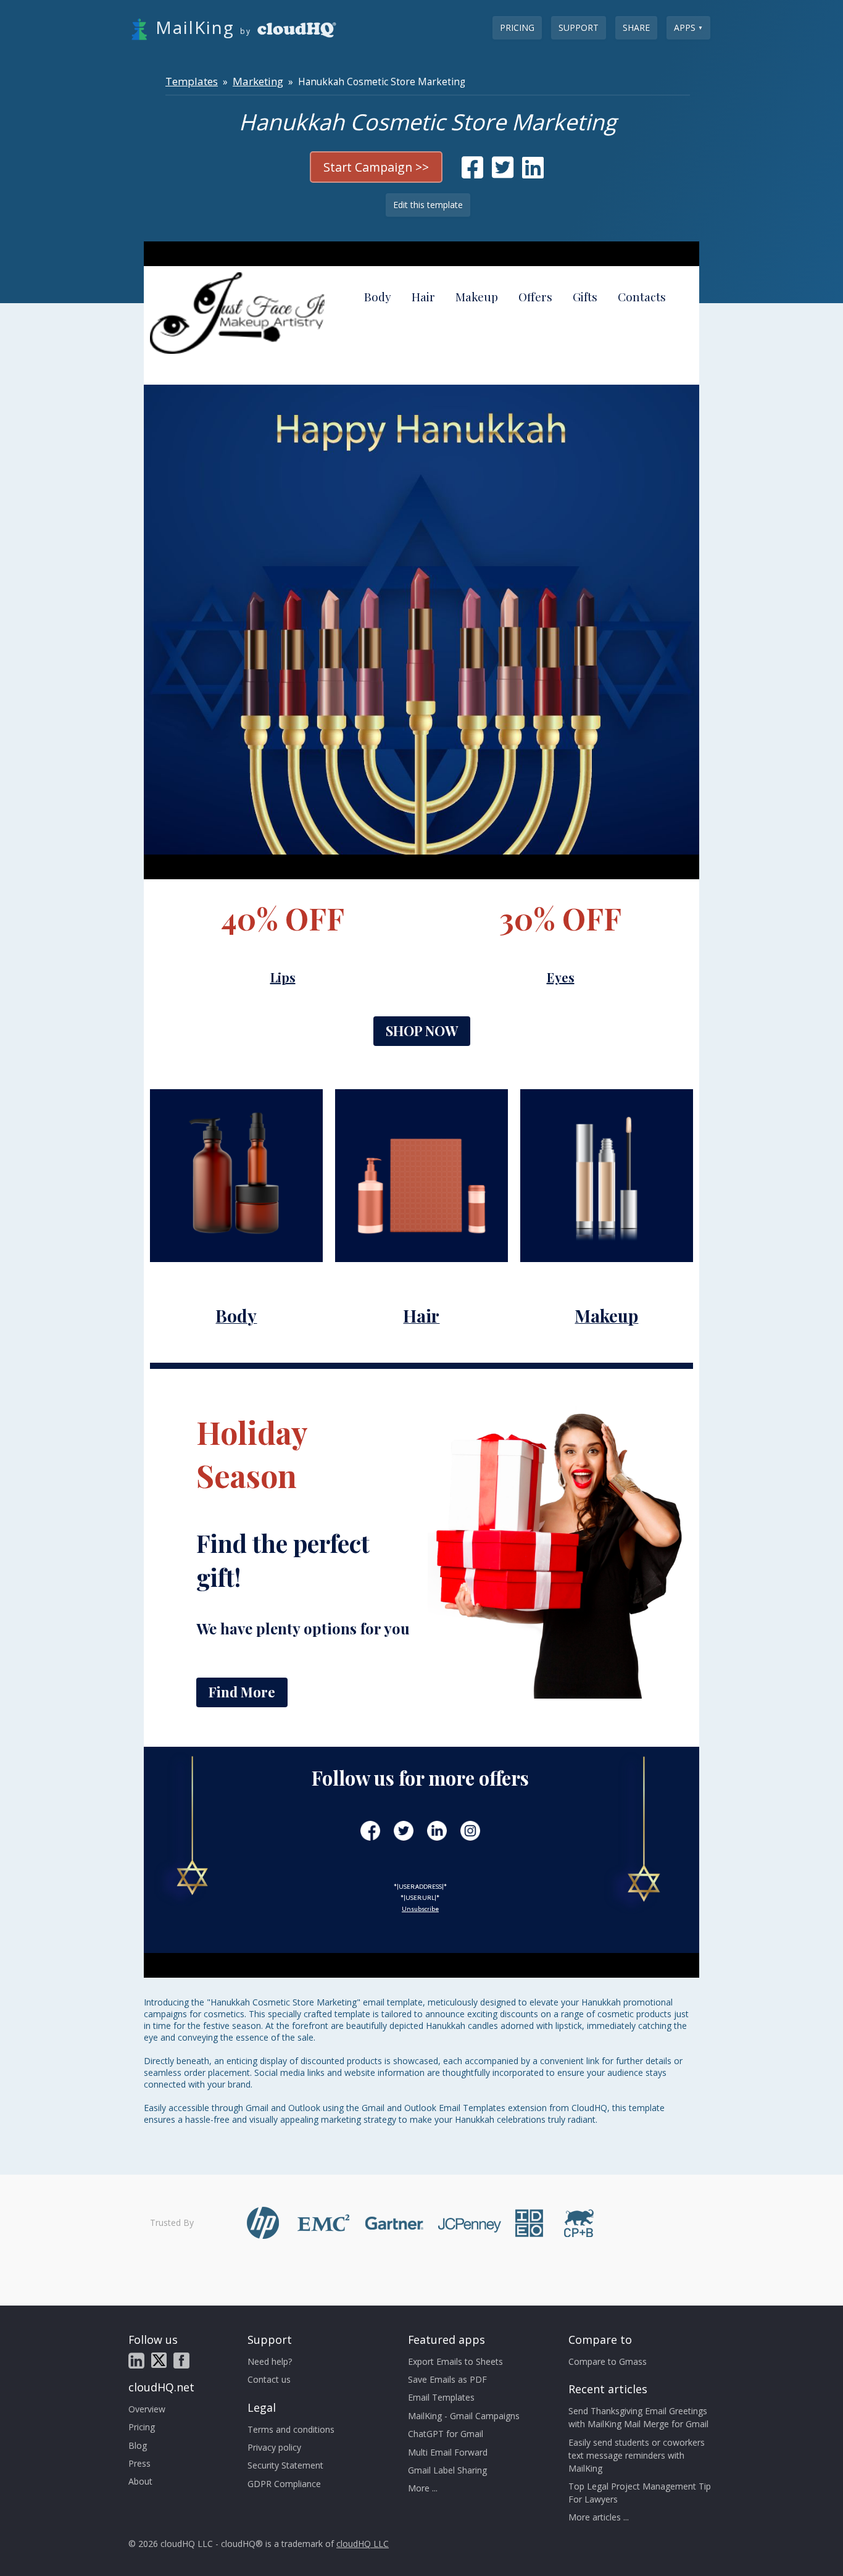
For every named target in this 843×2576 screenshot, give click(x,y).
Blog (138, 2445)
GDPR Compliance (284, 2484)
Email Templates (441, 2397)
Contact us (269, 2379)
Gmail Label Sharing (447, 2470)
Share (636, 27)
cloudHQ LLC (363, 2544)
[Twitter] (404, 1831)
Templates (192, 81)
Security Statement (285, 2465)
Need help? (270, 2361)
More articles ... (599, 2517)
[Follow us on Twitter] (159, 2360)
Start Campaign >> (376, 167)
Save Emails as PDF (447, 2379)
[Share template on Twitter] (503, 173)
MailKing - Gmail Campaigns (464, 2416)
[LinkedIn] (437, 1831)
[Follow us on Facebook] (181, 2361)
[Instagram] (470, 1831)
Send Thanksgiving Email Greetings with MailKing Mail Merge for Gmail (638, 2417)
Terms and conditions (291, 2429)
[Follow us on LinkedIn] (136, 2361)
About (140, 2481)
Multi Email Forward (448, 2452)
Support (579, 27)
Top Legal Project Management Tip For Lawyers (640, 2493)
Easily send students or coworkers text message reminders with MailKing (637, 2455)
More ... (423, 2488)
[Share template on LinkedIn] (533, 173)
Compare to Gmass (608, 2361)
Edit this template (428, 205)
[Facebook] (370, 1831)
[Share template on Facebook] (472, 173)
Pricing (517, 27)
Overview (147, 2409)
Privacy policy (274, 2447)
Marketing (258, 81)
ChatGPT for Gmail (446, 2434)
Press (139, 2463)
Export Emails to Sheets (455, 2361)
